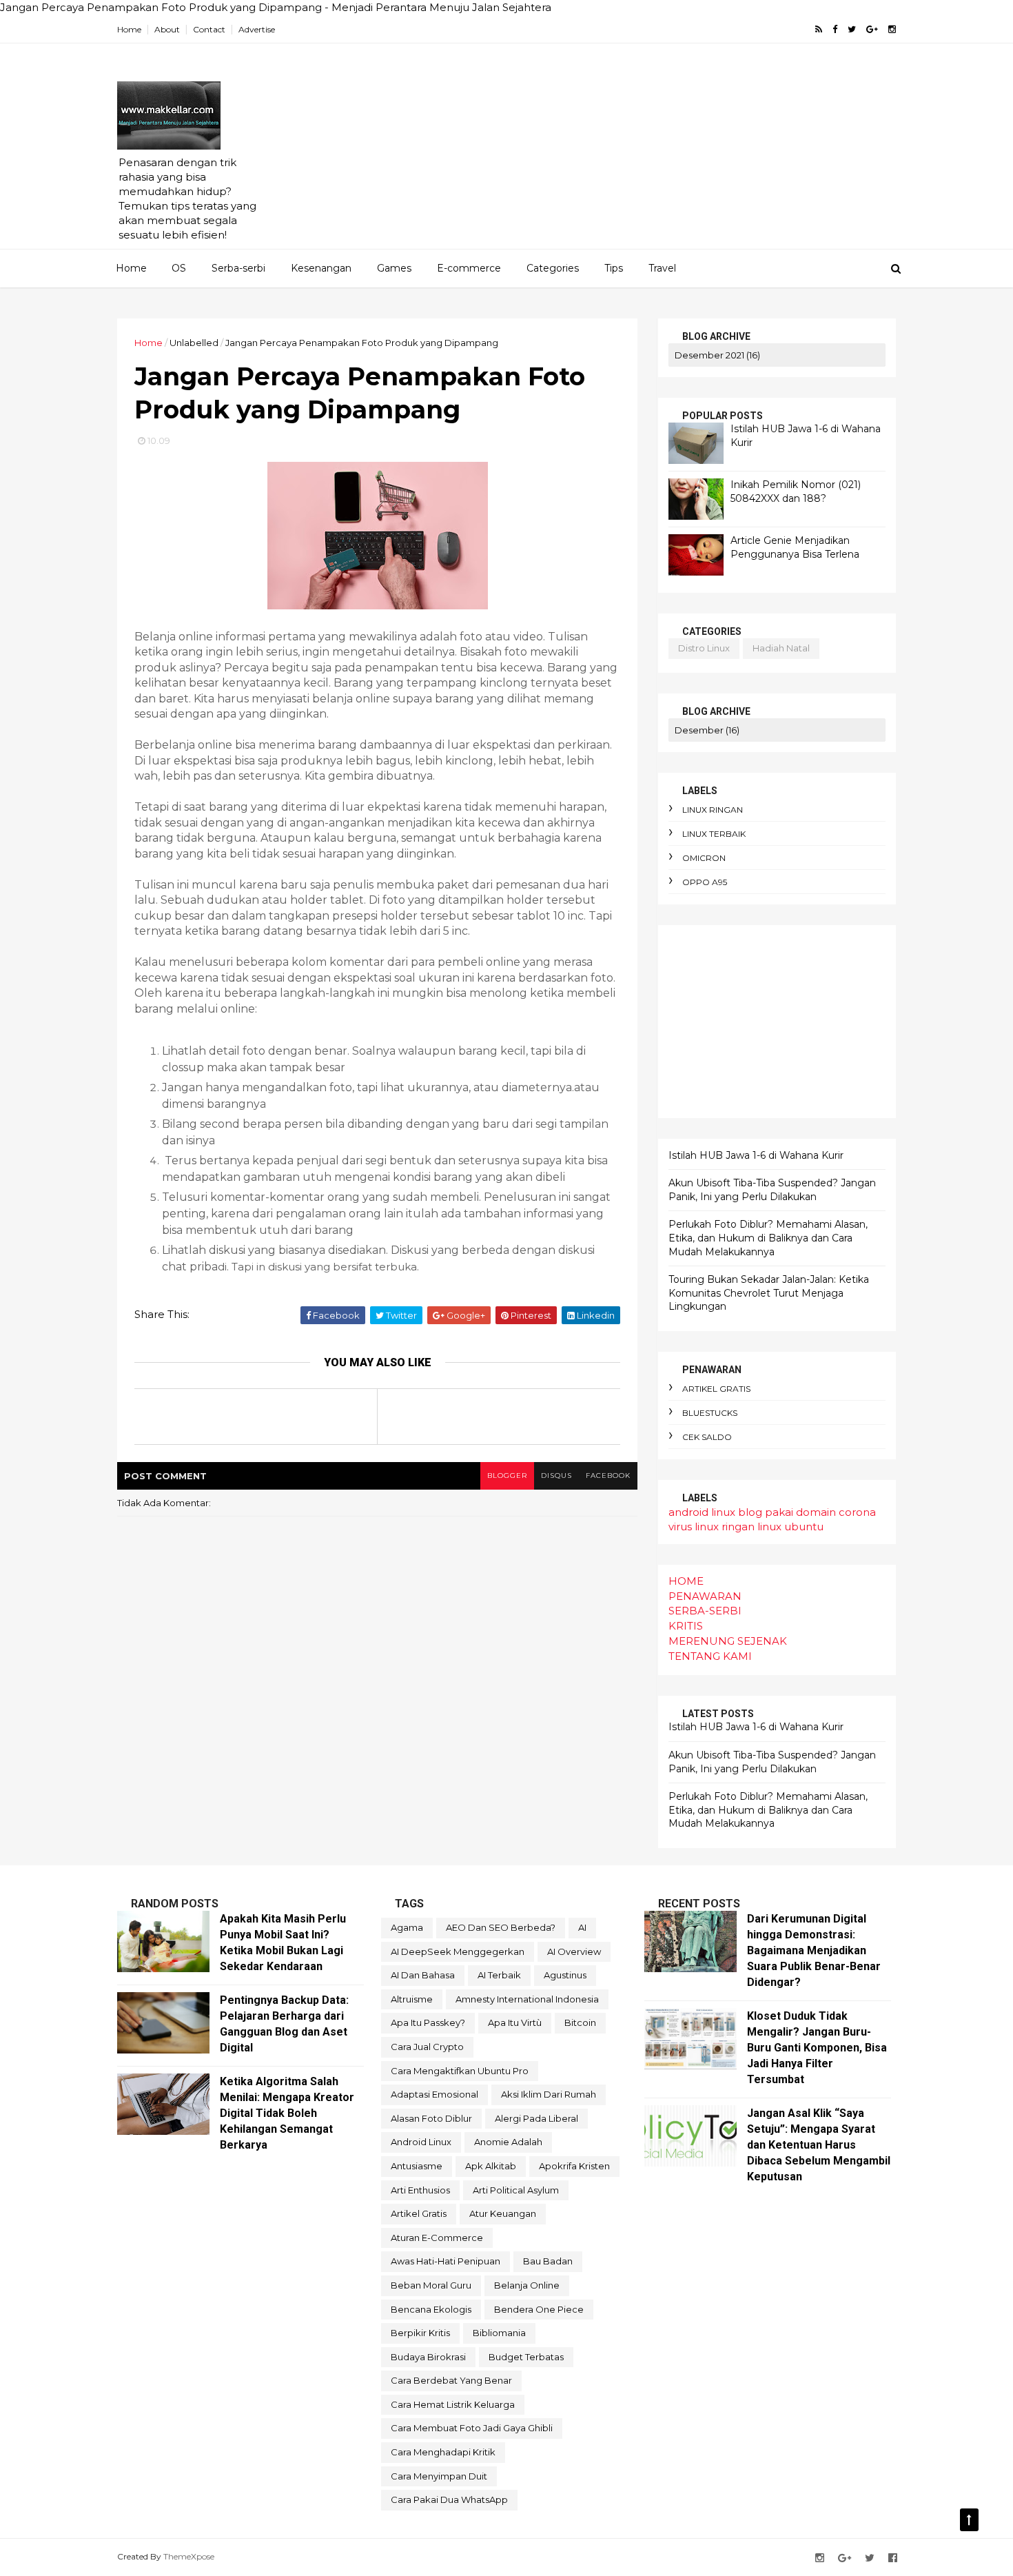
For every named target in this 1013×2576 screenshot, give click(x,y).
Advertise (257, 29)
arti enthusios (420, 2190)
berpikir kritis (420, 2333)
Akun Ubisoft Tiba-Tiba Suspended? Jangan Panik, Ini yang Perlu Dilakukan (772, 1190)
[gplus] (872, 29)
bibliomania (499, 2333)
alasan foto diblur (431, 2118)
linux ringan (713, 810)
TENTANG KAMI (710, 1656)
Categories (553, 268)
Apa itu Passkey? (428, 2022)
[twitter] (852, 29)
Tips (614, 268)
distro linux (704, 648)
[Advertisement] (645, 152)
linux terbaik (714, 834)
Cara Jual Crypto (427, 2047)
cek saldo (707, 1437)
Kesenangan (321, 268)
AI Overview (574, 1951)
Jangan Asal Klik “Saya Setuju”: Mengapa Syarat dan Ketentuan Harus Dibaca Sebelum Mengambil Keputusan (819, 2145)
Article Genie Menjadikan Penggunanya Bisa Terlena (795, 547)
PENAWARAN (705, 1596)
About (167, 29)
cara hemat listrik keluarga (453, 2404)
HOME (686, 1581)
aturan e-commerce (437, 2238)
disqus (556, 1475)
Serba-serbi (238, 268)
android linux (702, 1512)
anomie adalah (508, 2142)
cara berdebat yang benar (451, 2380)
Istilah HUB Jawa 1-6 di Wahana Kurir (756, 1155)
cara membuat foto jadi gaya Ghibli (472, 2428)
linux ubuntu (790, 1527)
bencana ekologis (431, 2309)
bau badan (548, 2261)
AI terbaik (499, 1975)
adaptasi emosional (434, 2094)
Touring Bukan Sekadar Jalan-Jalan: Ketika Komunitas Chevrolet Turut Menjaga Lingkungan (769, 1293)
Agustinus (565, 1975)
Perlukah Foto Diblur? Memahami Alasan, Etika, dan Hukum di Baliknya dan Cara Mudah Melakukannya (768, 1238)
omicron (704, 858)
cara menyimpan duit (439, 2476)
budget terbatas (526, 2357)
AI (582, 1927)
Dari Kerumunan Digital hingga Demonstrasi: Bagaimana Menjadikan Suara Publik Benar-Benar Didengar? (814, 1950)
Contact (209, 29)
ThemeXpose (189, 2556)
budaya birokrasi (428, 2357)
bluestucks (710, 1413)
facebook (608, 1475)
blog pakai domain (787, 1512)
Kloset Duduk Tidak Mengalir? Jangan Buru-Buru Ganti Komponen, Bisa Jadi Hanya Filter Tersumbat (817, 2048)
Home (129, 29)
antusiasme (417, 2166)
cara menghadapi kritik (443, 2452)
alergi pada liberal (536, 2118)
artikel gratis (716, 1389)
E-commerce (469, 268)
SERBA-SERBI (705, 1611)
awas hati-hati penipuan (446, 2261)
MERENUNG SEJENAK (728, 1641)
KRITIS (686, 1626)
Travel (662, 268)
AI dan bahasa (423, 1975)
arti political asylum (516, 2190)
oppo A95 (705, 882)
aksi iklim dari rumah (549, 2094)
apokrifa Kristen (574, 2166)
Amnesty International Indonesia (527, 1999)
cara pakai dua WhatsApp (449, 2499)
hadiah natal (781, 648)
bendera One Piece (539, 2309)
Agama (407, 1927)
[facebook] (835, 29)
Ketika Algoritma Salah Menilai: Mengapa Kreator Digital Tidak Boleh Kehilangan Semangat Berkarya (287, 2113)
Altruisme (412, 1999)
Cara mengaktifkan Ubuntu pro (460, 2071)
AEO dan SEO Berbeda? (501, 1927)
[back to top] (969, 2520)
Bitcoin (580, 2022)
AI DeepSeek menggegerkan (458, 1951)
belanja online (527, 2285)
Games (394, 268)
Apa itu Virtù (515, 2022)
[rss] (819, 29)
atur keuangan (503, 2213)
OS (179, 268)
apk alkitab (491, 2166)
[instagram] (892, 29)
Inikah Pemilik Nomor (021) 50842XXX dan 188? (796, 491)
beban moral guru (431, 2285)
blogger (507, 1475)
